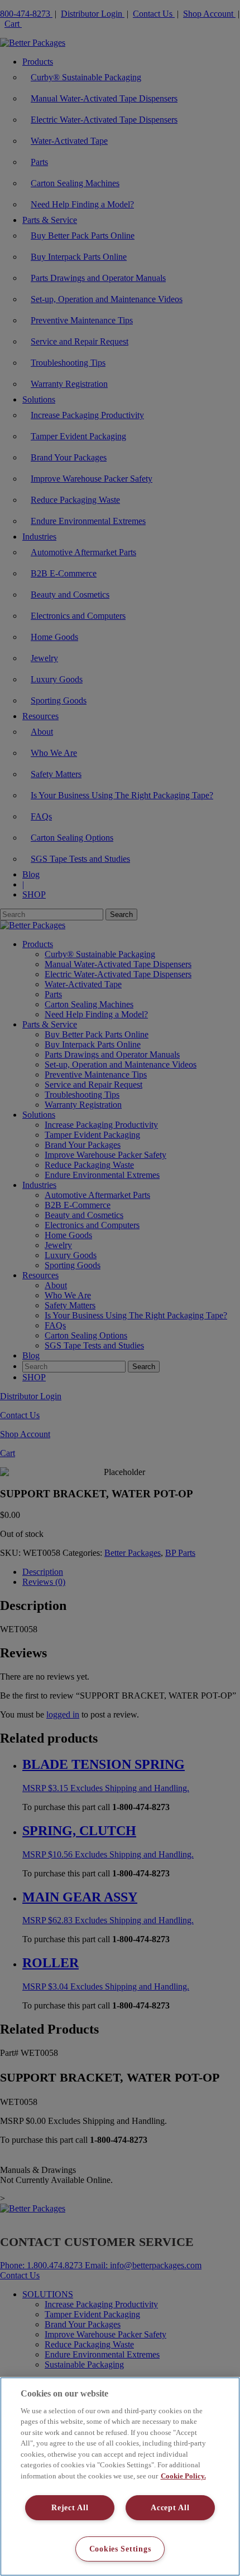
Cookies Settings (120, 2549)
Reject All (70, 2507)
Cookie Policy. (183, 2476)
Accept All (170, 2507)
